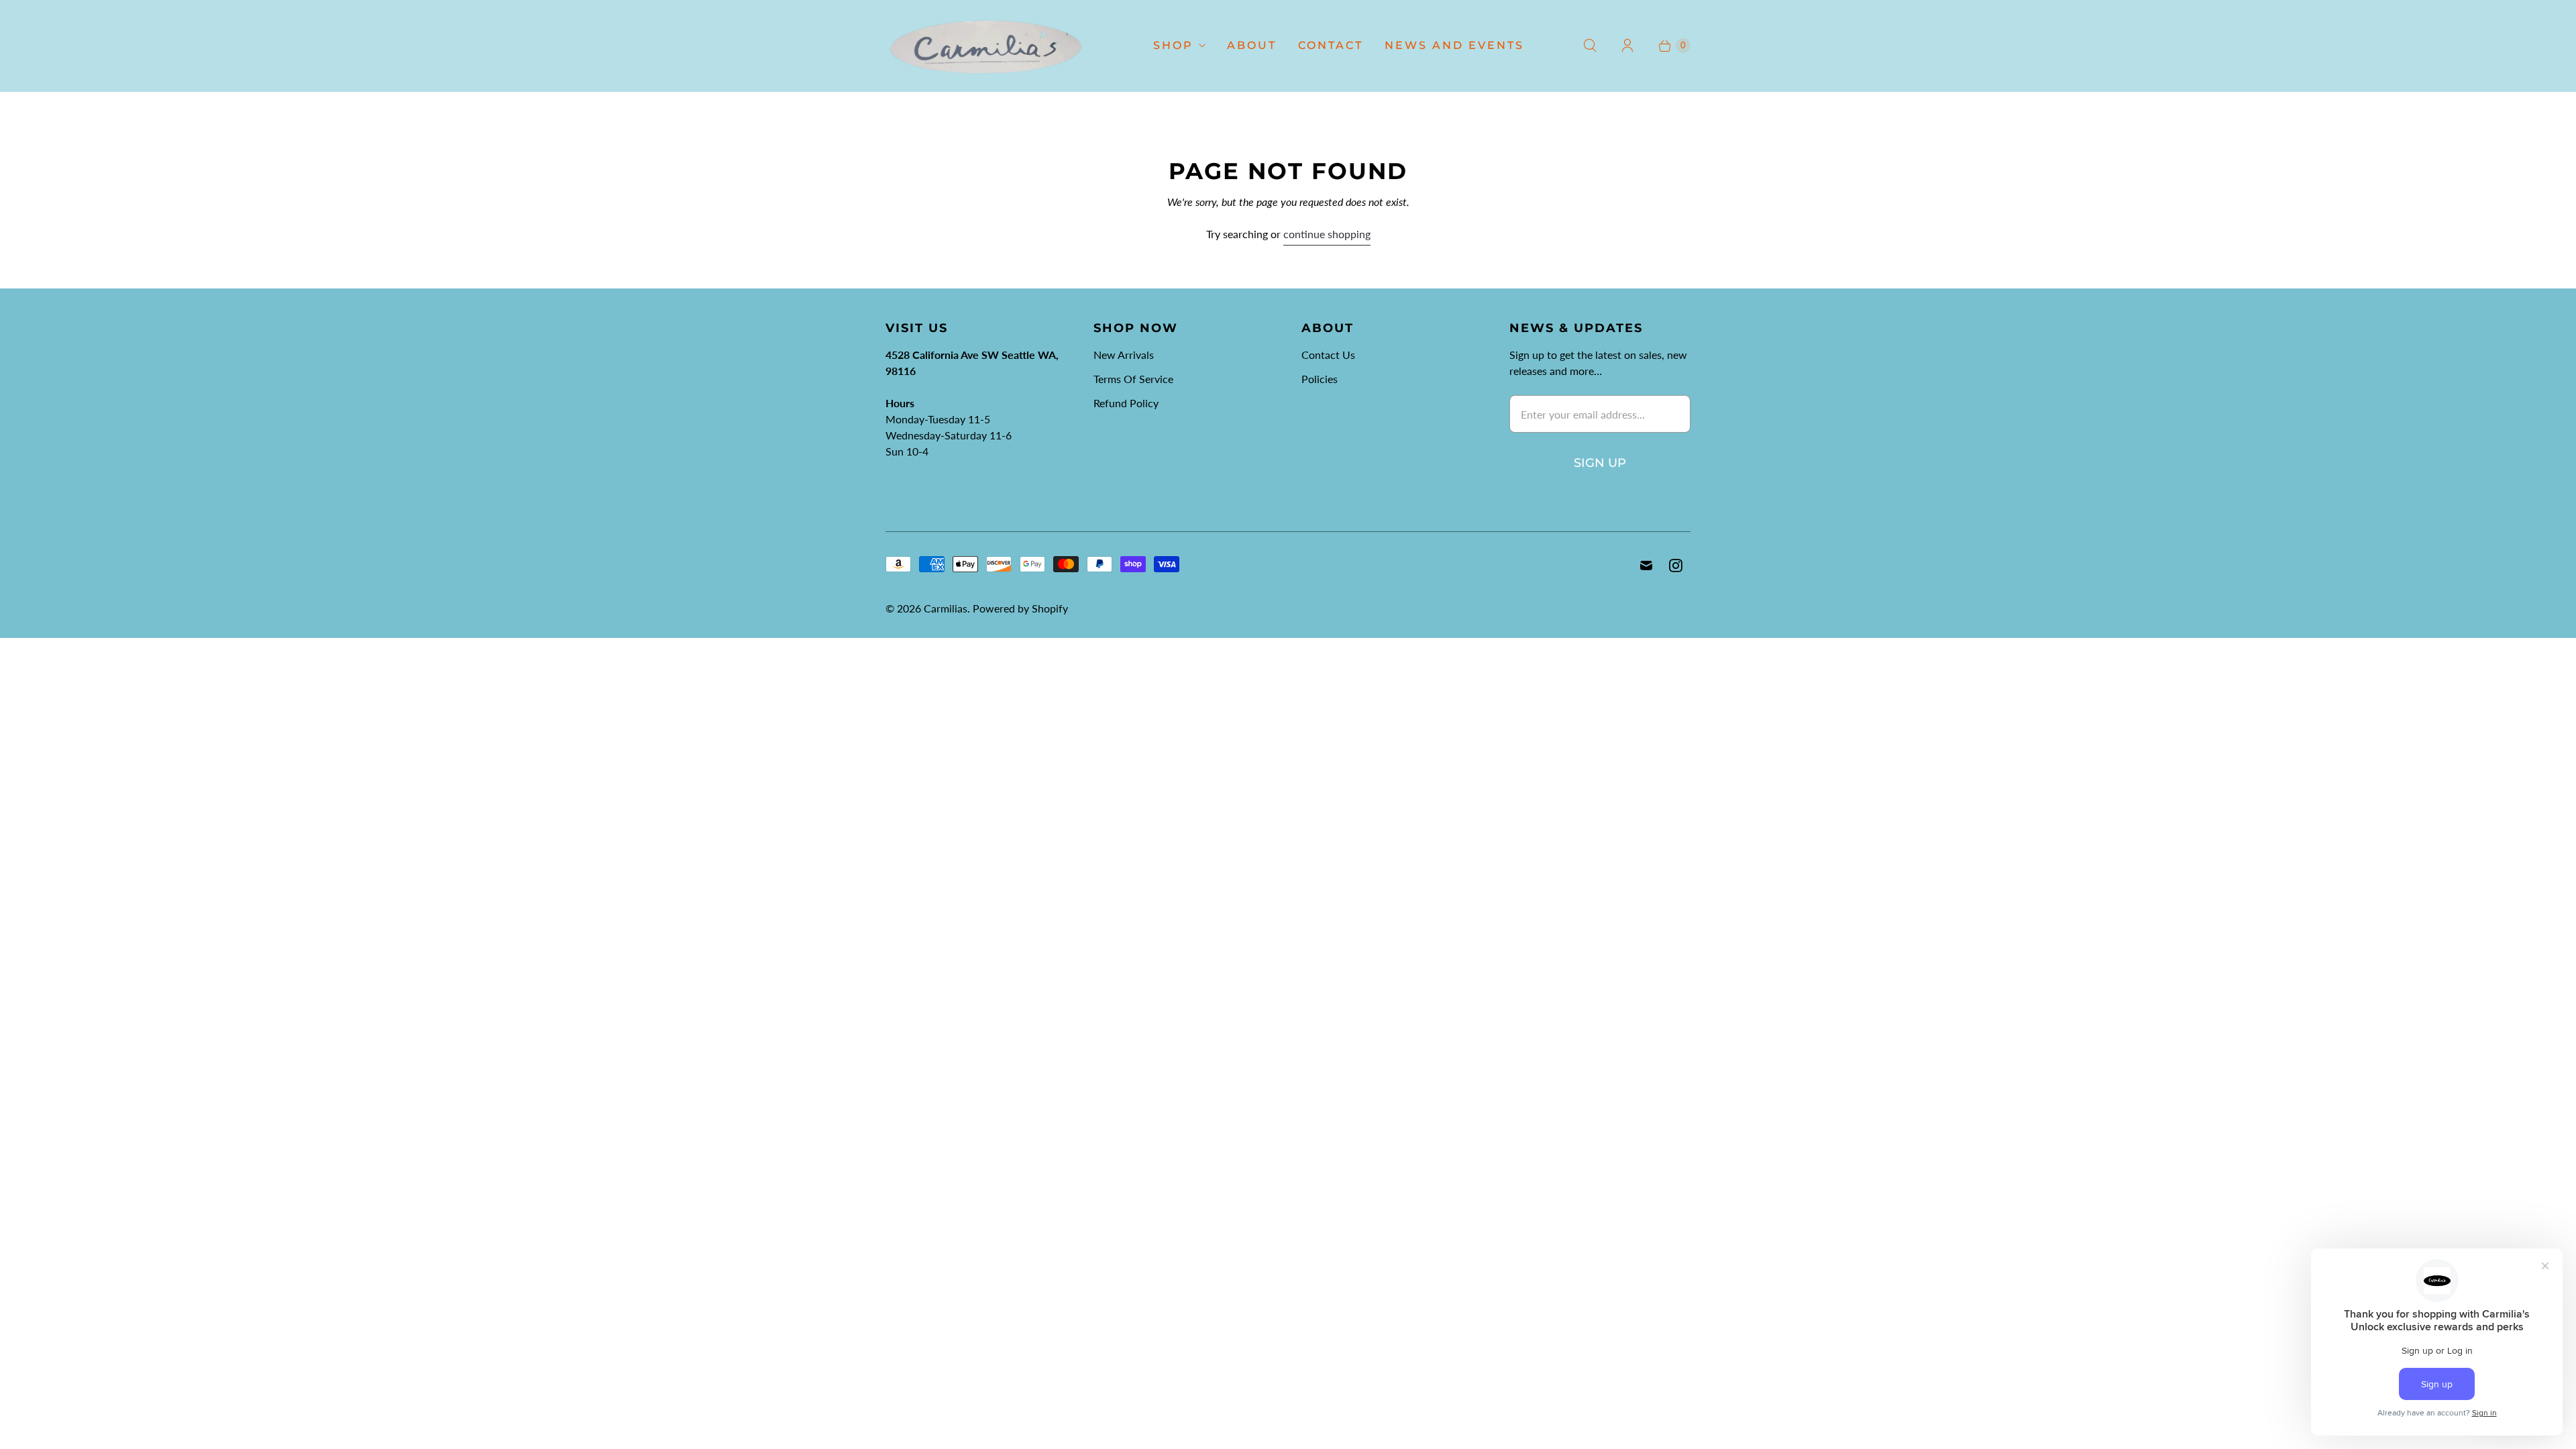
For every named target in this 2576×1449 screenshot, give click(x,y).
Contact (1331, 45)
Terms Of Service (1133, 379)
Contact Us (1328, 355)
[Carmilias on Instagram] (1676, 566)
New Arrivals (1124, 355)
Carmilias (946, 608)
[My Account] (1627, 46)
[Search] (1590, 46)
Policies (1320, 379)
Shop (1173, 45)
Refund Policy (1126, 403)
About (1252, 45)
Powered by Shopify (1020, 608)
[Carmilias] (986, 46)
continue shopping (1327, 234)
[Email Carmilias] (1646, 566)
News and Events (1454, 45)
